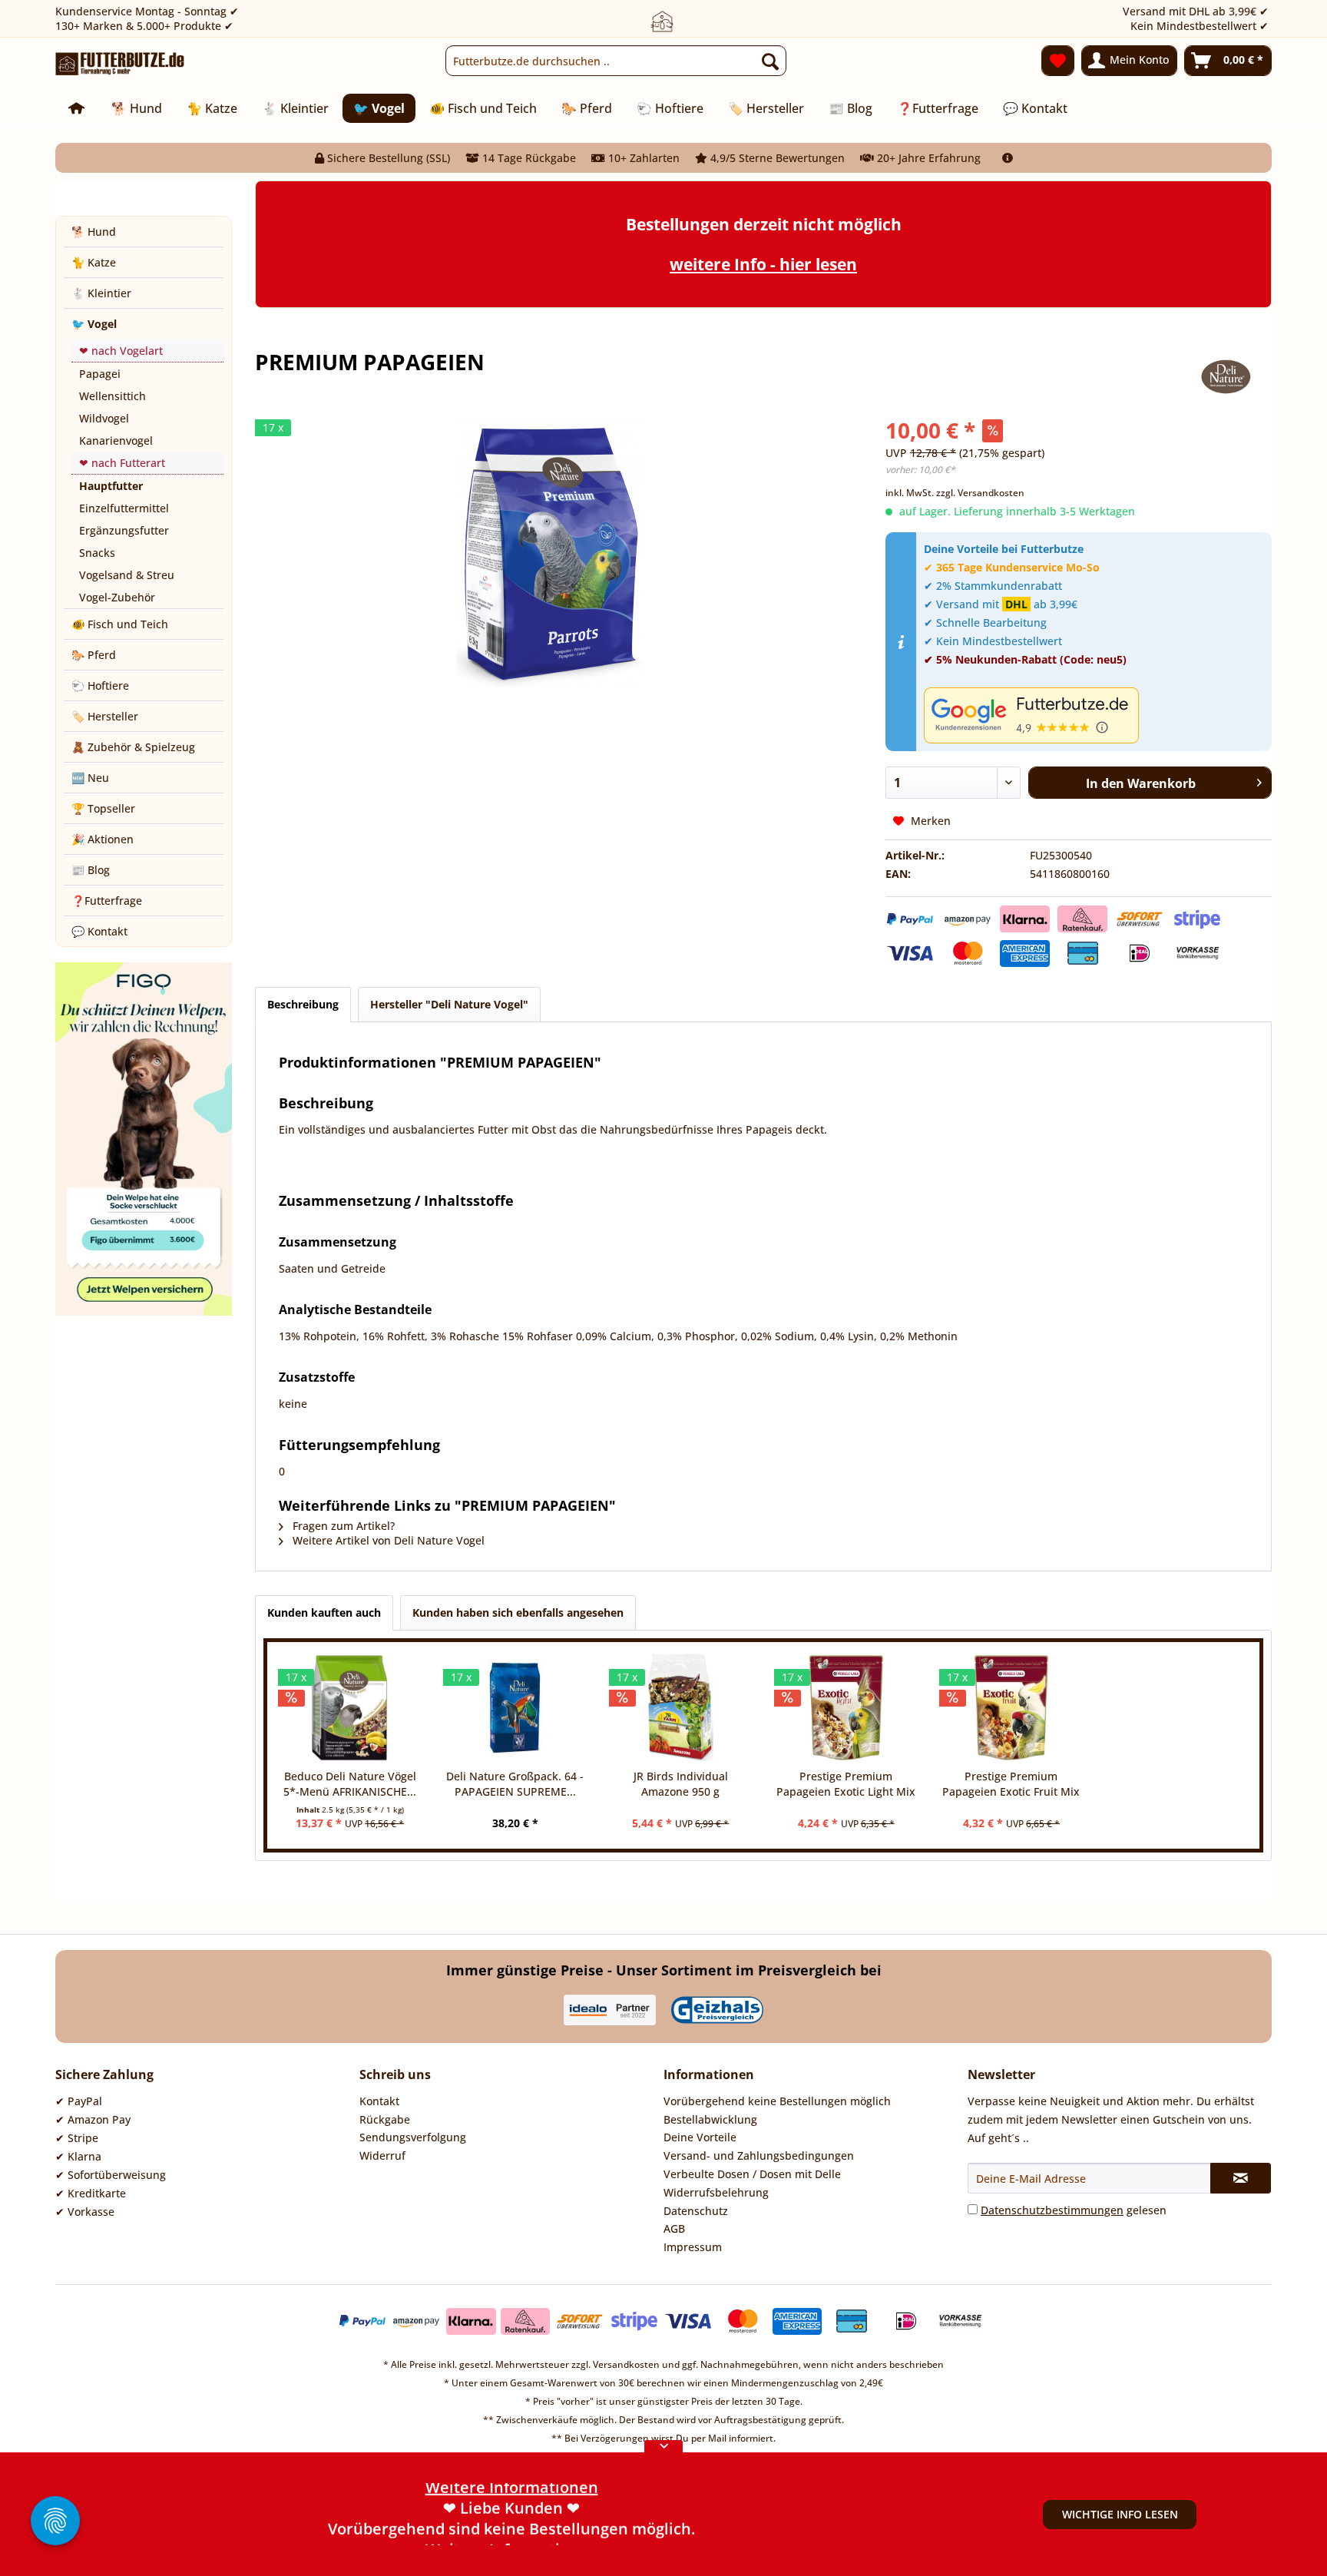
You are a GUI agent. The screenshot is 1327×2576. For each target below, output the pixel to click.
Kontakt (379, 2101)
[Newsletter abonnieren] (1241, 2178)
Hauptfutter (111, 486)
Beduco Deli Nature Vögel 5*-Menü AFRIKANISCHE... (350, 1784)
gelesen (1074, 2210)
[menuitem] (616, 61)
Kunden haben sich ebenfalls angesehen (518, 1612)
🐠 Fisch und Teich (120, 624)
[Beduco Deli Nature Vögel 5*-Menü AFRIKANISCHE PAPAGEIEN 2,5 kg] (350, 1707)
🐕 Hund (94, 232)
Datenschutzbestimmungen (1052, 2210)
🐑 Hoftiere (100, 685)
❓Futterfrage (107, 901)
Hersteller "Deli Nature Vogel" (449, 1004)
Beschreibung (303, 1004)
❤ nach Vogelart (121, 351)
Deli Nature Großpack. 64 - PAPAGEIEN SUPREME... (515, 1784)
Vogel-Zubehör (117, 597)
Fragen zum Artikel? (342, 1526)
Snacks (97, 553)
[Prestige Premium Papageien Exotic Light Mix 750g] (846, 1707)
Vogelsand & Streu (127, 575)
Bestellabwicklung (710, 2119)
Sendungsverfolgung (413, 2137)
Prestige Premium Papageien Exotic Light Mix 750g (846, 1784)
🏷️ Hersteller (105, 716)
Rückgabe (385, 2119)
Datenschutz (696, 2211)
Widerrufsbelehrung (716, 2192)
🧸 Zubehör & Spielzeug (133, 747)
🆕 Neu (90, 778)
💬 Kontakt (99, 931)
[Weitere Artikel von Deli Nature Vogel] (1227, 377)
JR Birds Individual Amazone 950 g (681, 1784)
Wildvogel (104, 418)
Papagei (100, 374)
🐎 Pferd (94, 655)
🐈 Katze (94, 262)
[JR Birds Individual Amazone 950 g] (681, 1707)
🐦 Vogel (94, 324)
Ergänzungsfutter (124, 530)
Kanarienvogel (116, 440)
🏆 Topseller (103, 808)
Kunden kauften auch (324, 1612)
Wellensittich (113, 396)
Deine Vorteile (700, 2137)
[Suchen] (770, 61)
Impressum (693, 2247)
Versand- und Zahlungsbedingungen (759, 2155)
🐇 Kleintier (101, 293)
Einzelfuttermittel (124, 508)
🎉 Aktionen (103, 839)
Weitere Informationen (512, 2535)
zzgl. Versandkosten (980, 493)
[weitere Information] (1008, 158)
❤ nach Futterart (122, 463)
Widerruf (382, 2155)
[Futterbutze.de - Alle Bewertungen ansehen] (1094, 715)
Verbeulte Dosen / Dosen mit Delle (752, 2174)
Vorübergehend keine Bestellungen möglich (777, 2101)
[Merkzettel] (1058, 61)
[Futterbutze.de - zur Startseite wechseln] (120, 65)
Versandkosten (626, 2364)
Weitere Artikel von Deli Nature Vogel (387, 1540)
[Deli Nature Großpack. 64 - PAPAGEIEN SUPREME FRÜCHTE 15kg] (515, 1707)
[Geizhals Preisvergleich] (717, 2010)
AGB (674, 2228)
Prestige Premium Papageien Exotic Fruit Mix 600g (1011, 1784)
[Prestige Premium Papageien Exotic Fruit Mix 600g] (1011, 1707)
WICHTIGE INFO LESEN (1120, 2514)
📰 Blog (91, 870)
